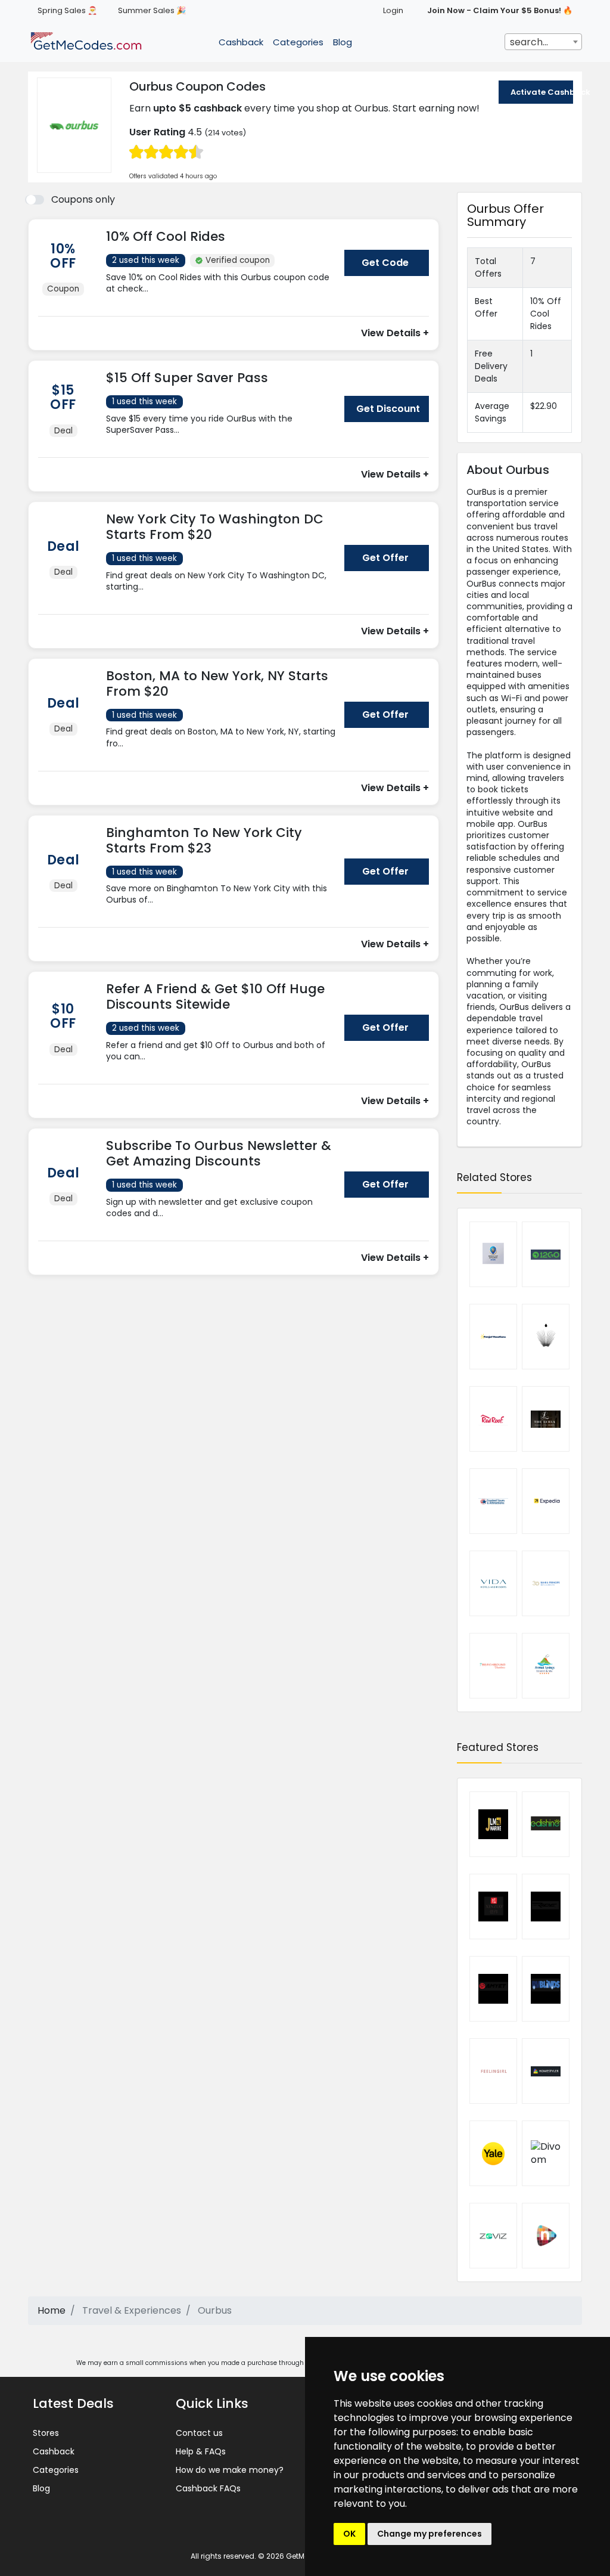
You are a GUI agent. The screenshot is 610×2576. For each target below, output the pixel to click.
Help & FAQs (201, 2451)
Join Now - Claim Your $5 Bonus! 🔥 (500, 10)
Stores (46, 2433)
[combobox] (543, 42)
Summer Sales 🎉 (152, 10)
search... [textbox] (529, 42)
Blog (343, 42)
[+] (221, 301)
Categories (298, 42)
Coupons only (83, 199)
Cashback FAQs (208, 2488)
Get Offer (385, 558)
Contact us (199, 2433)
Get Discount (388, 409)
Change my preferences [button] (430, 2534)
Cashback (241, 42)
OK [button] (349, 2534)
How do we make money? (230, 2470)
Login (393, 10)
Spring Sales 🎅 (67, 10)
